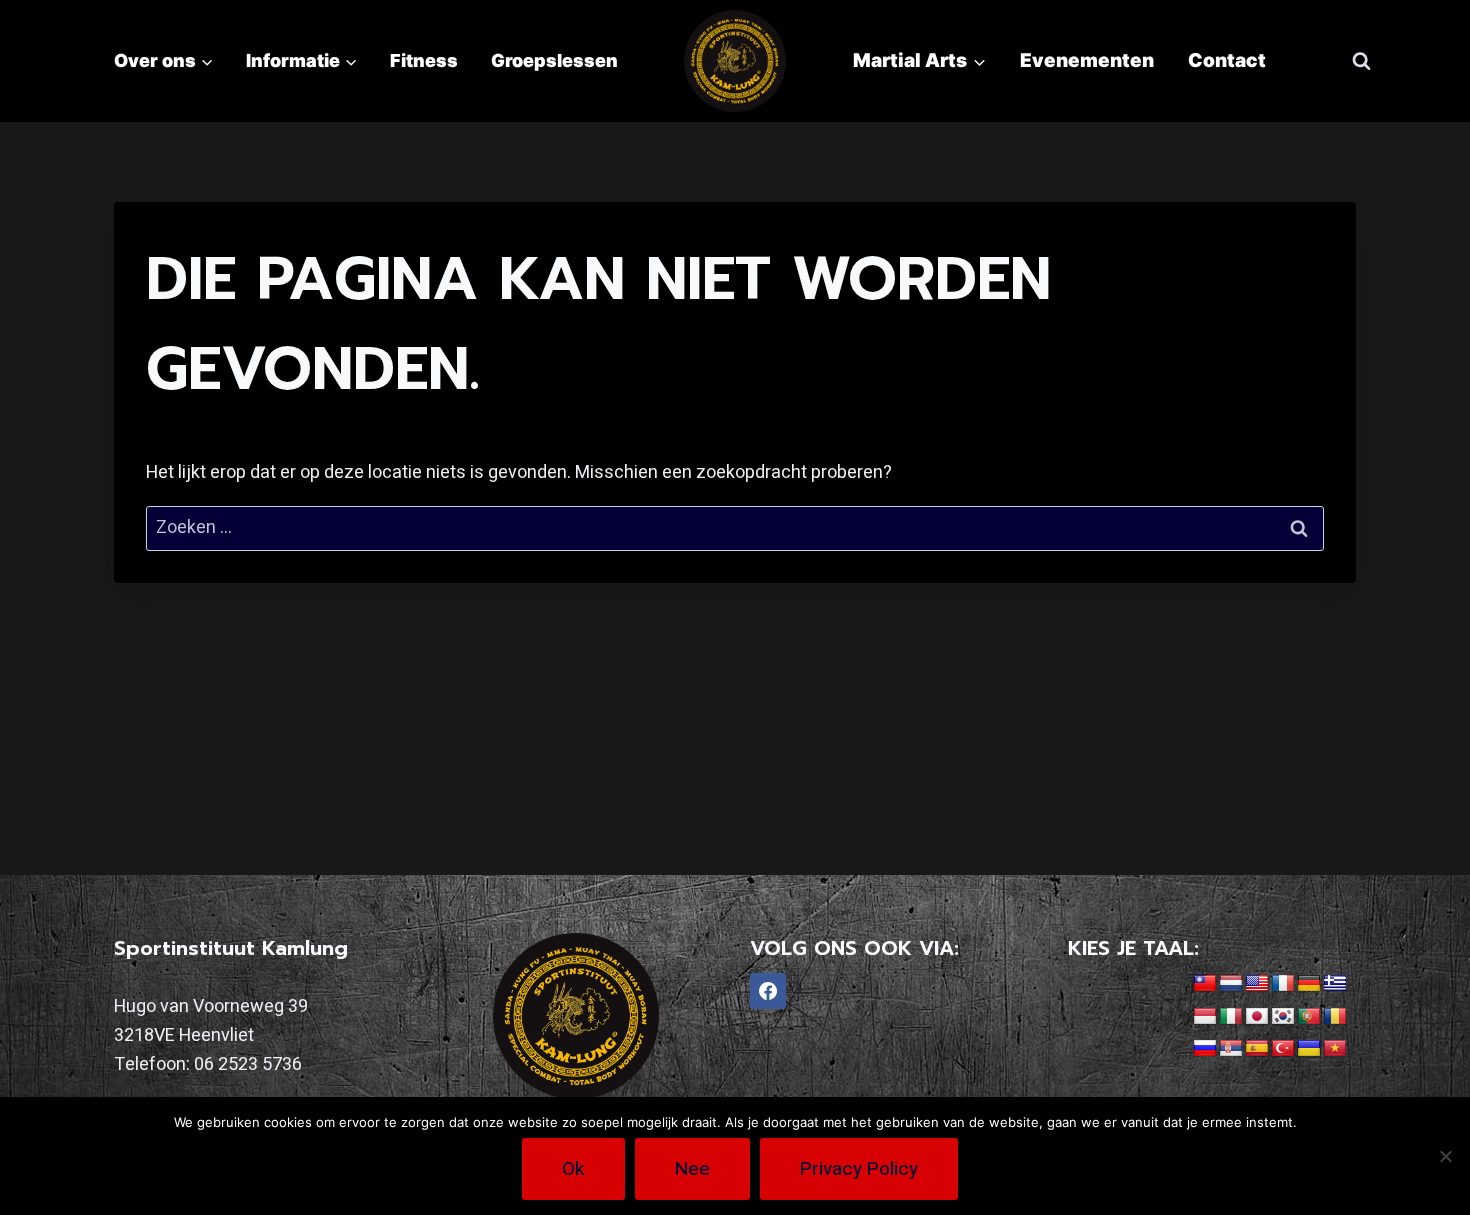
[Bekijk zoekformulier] (1361, 61)
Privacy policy (859, 1169)
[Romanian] (1335, 1017)
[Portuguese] (1309, 1017)
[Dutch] (1231, 984)
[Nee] (1445, 1156)
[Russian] (1205, 1049)
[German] (1309, 984)
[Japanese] (1257, 1017)
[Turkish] (1283, 1049)
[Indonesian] (1205, 1017)
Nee (692, 1169)
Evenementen (1087, 60)
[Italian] (1231, 1017)
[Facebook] (768, 991)
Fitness (424, 60)
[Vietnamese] (1335, 1049)
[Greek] (1335, 984)
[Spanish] (1257, 1049)
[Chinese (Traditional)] (1205, 984)
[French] (1283, 984)
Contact (1227, 60)
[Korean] (1283, 1017)
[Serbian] (1231, 1049)
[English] (1257, 984)
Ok (573, 1169)
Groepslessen (554, 60)
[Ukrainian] (1309, 1049)
